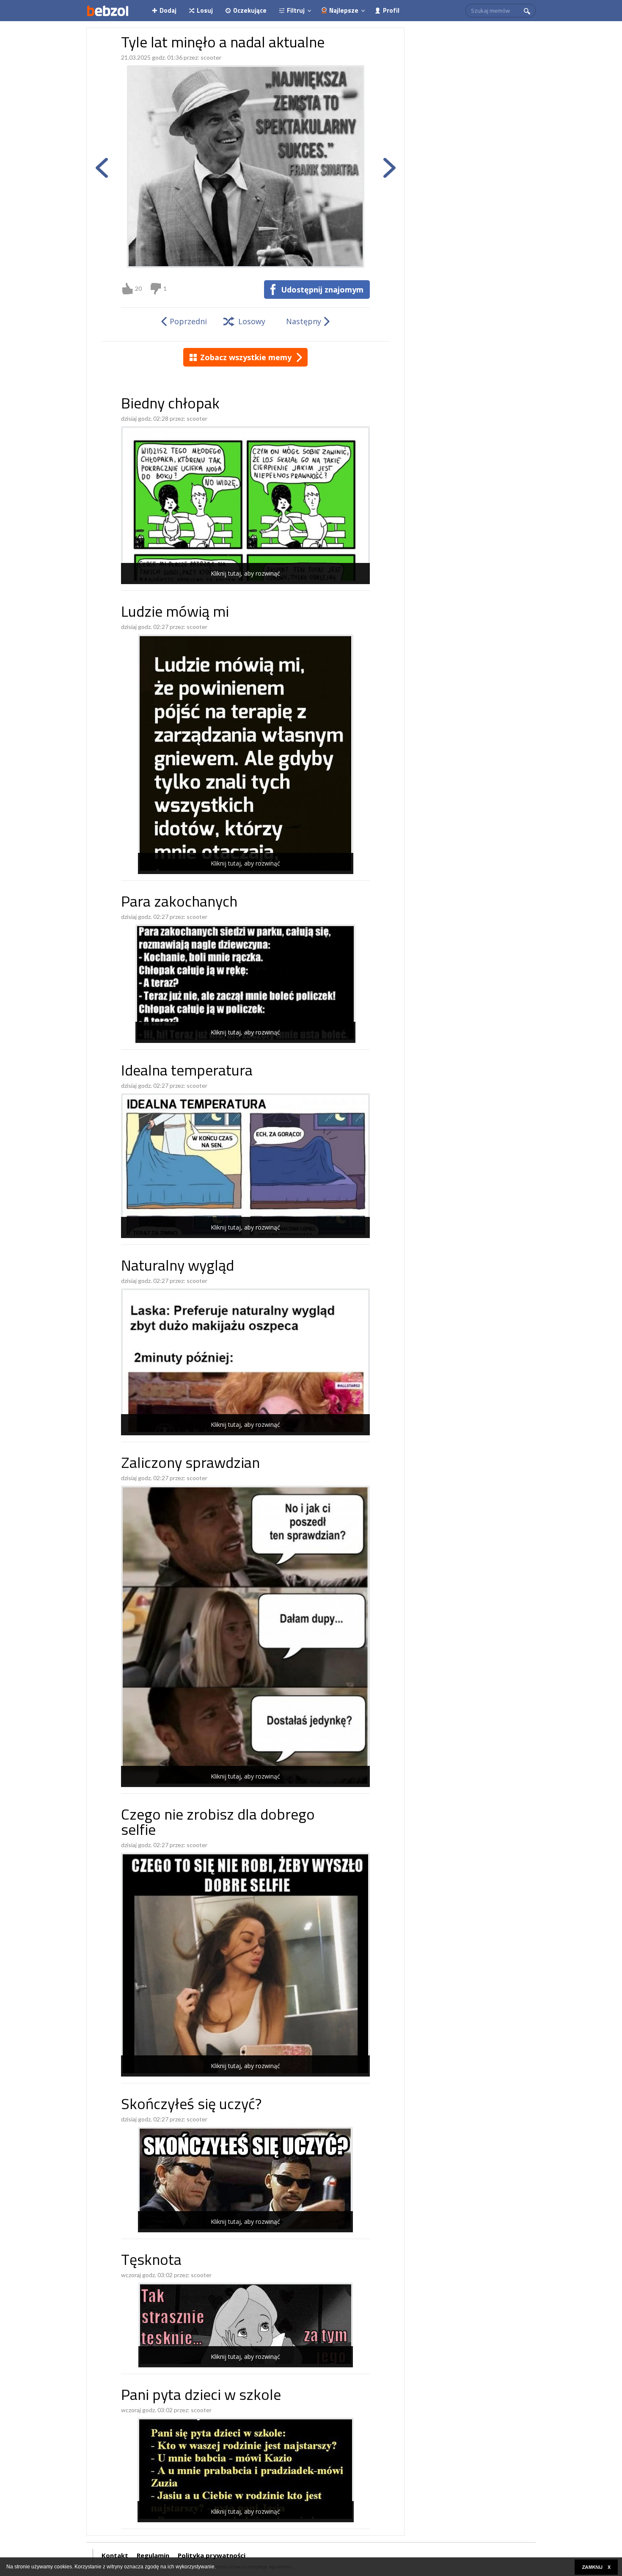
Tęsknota (151, 2261)
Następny (304, 321)
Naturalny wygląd (178, 1267)
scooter (211, 57)
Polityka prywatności (212, 2555)
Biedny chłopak (170, 405)
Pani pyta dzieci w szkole (201, 2396)
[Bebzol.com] (107, 11)
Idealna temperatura (187, 1072)
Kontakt (115, 2555)
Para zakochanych (179, 903)
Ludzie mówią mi (175, 613)
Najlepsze (344, 10)
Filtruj (296, 10)
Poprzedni (188, 321)
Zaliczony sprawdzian (190, 1464)
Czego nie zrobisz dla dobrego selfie (218, 1824)
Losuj (205, 10)
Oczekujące (250, 10)
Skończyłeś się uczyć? (191, 2106)
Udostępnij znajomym (322, 290)
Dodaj (168, 10)
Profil (391, 10)
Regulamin (153, 2555)
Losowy (252, 321)
